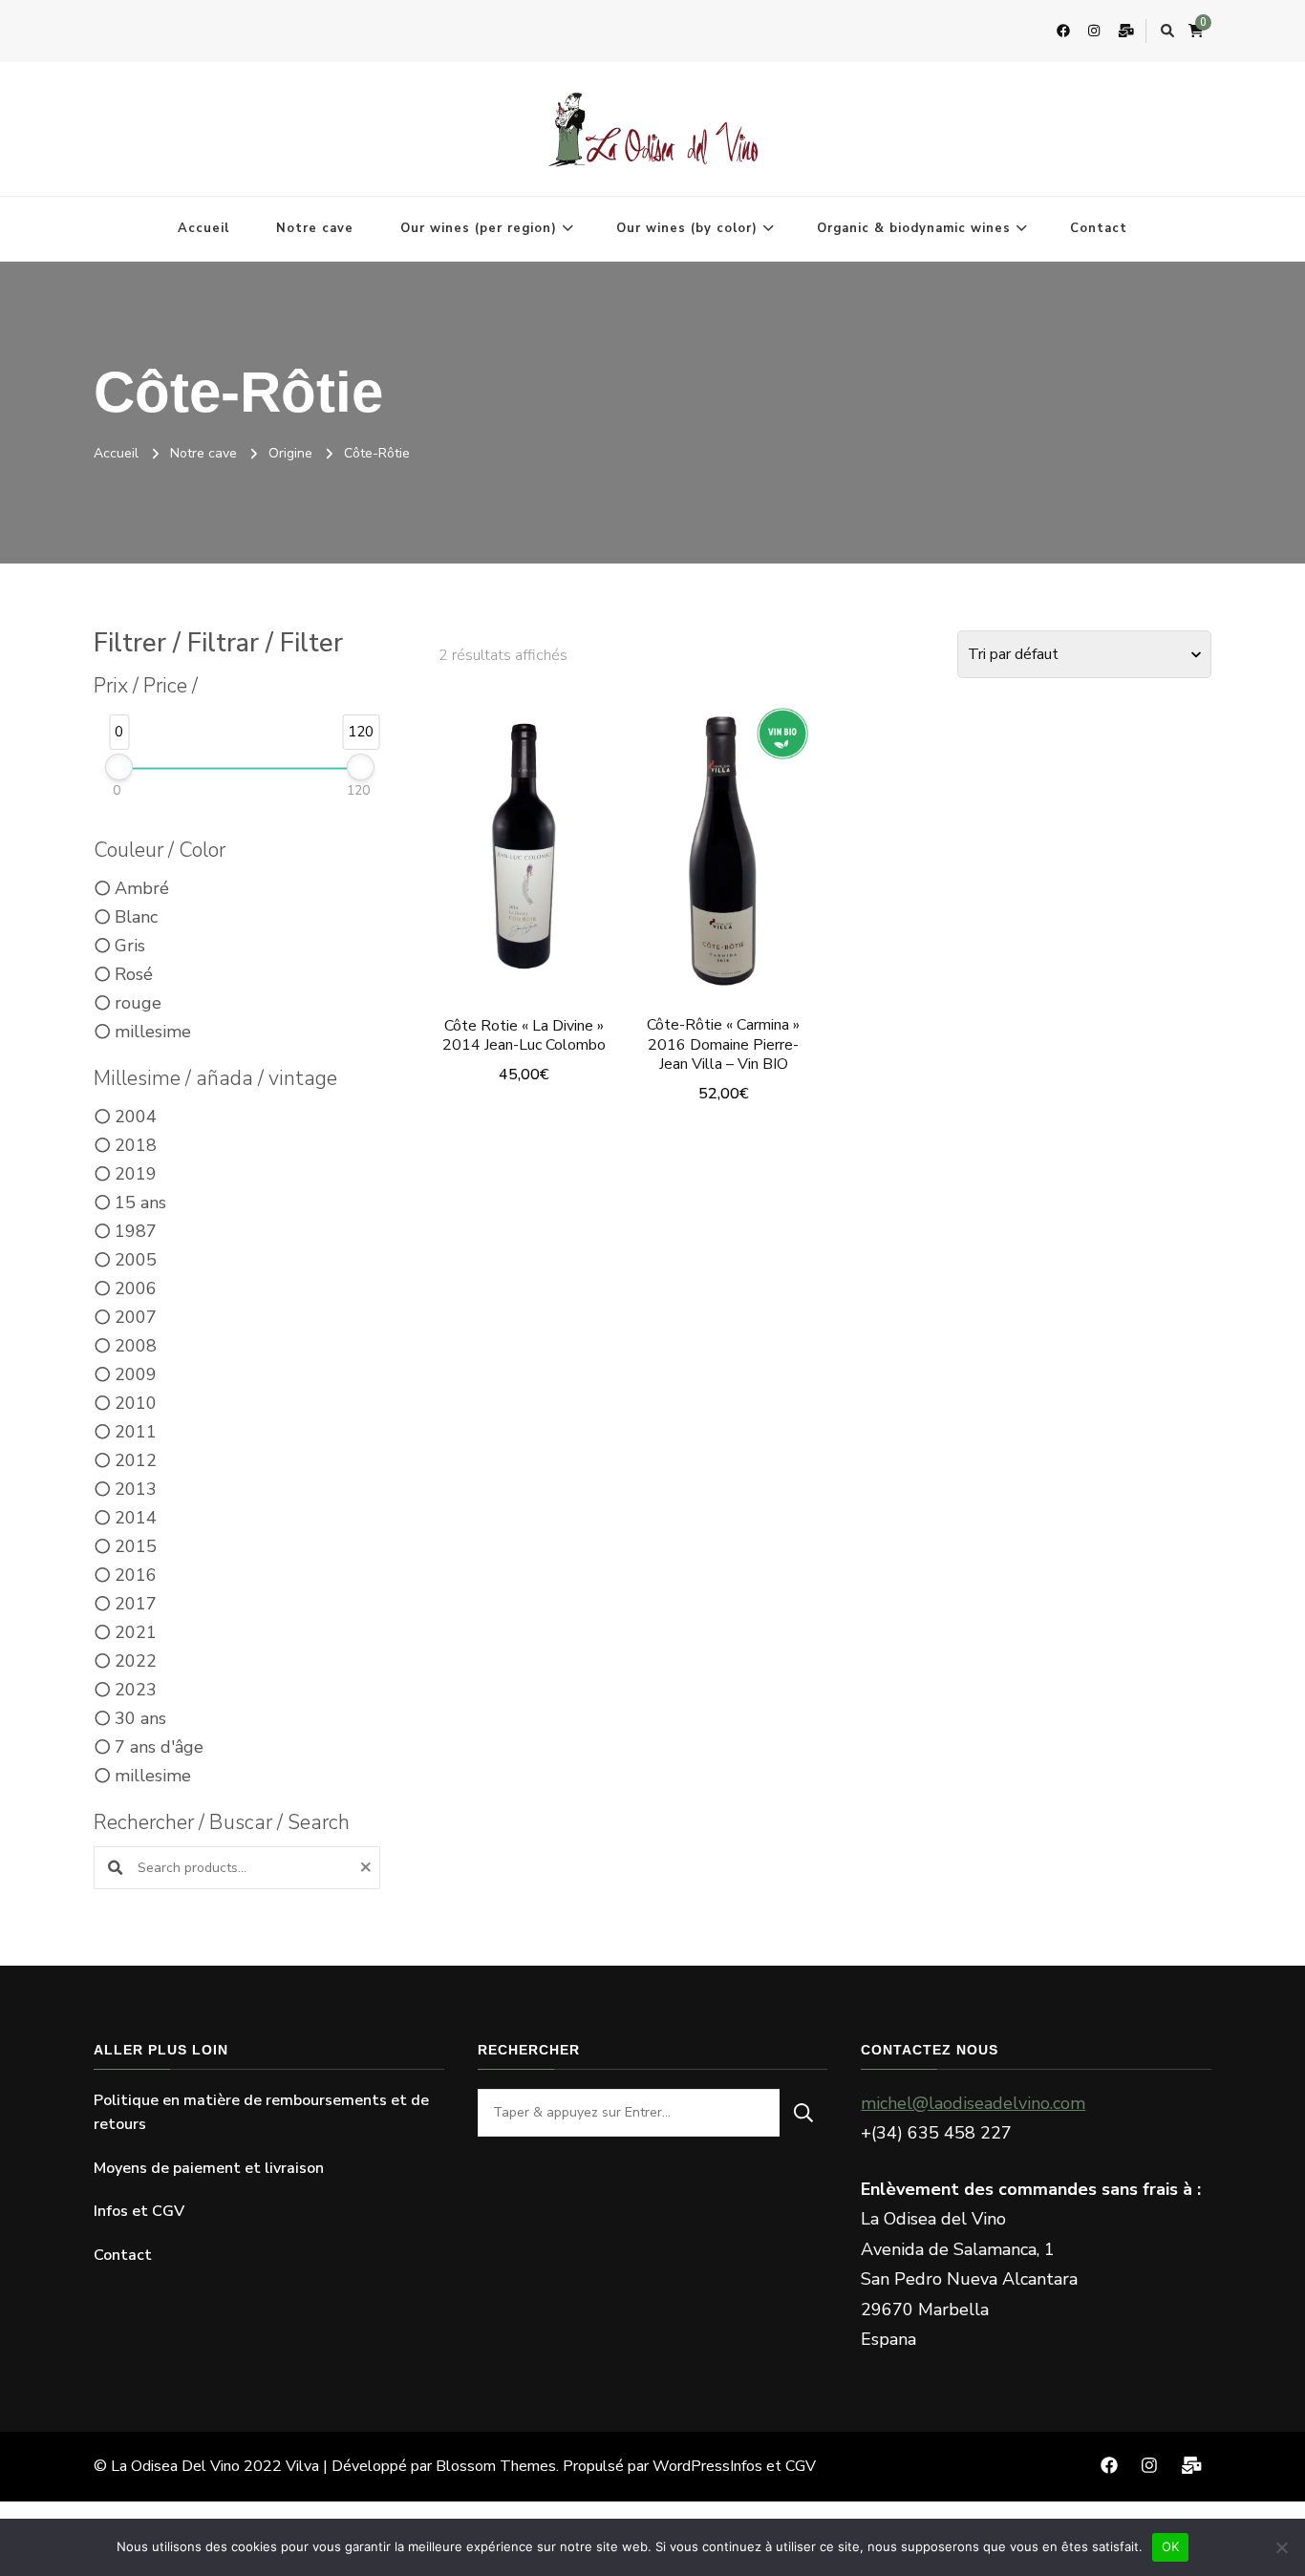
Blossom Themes (496, 2466)
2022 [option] (136, 1661)
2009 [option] (136, 1374)
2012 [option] (136, 1460)
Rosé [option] (134, 974)
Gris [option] (130, 946)
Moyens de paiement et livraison (209, 2168)
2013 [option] (136, 1489)
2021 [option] (136, 1632)
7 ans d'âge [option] (159, 1747)
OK (1171, 2546)
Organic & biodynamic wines (914, 228)
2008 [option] (136, 1346)
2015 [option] (136, 1546)
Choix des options (524, 845)
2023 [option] (136, 1690)
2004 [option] (136, 1117)
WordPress (691, 2466)
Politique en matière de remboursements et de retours (261, 2113)
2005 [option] (136, 1260)
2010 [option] (136, 1403)
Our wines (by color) (687, 228)
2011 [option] (136, 1432)
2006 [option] (136, 1288)
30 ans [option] (140, 1718)
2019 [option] (136, 1174)
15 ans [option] (140, 1203)
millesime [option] (153, 1032)
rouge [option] (138, 1003)
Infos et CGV (139, 2211)
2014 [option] (136, 1518)
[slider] (119, 767)
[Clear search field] (368, 1868)
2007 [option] (136, 1317)
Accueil (203, 228)
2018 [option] (136, 1145)
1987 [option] (136, 1231)
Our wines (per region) (479, 228)
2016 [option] (136, 1575)
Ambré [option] (142, 888)
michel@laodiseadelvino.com (973, 2103)
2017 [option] (136, 1604)
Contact (1099, 228)
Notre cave (315, 228)
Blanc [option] (136, 917)
